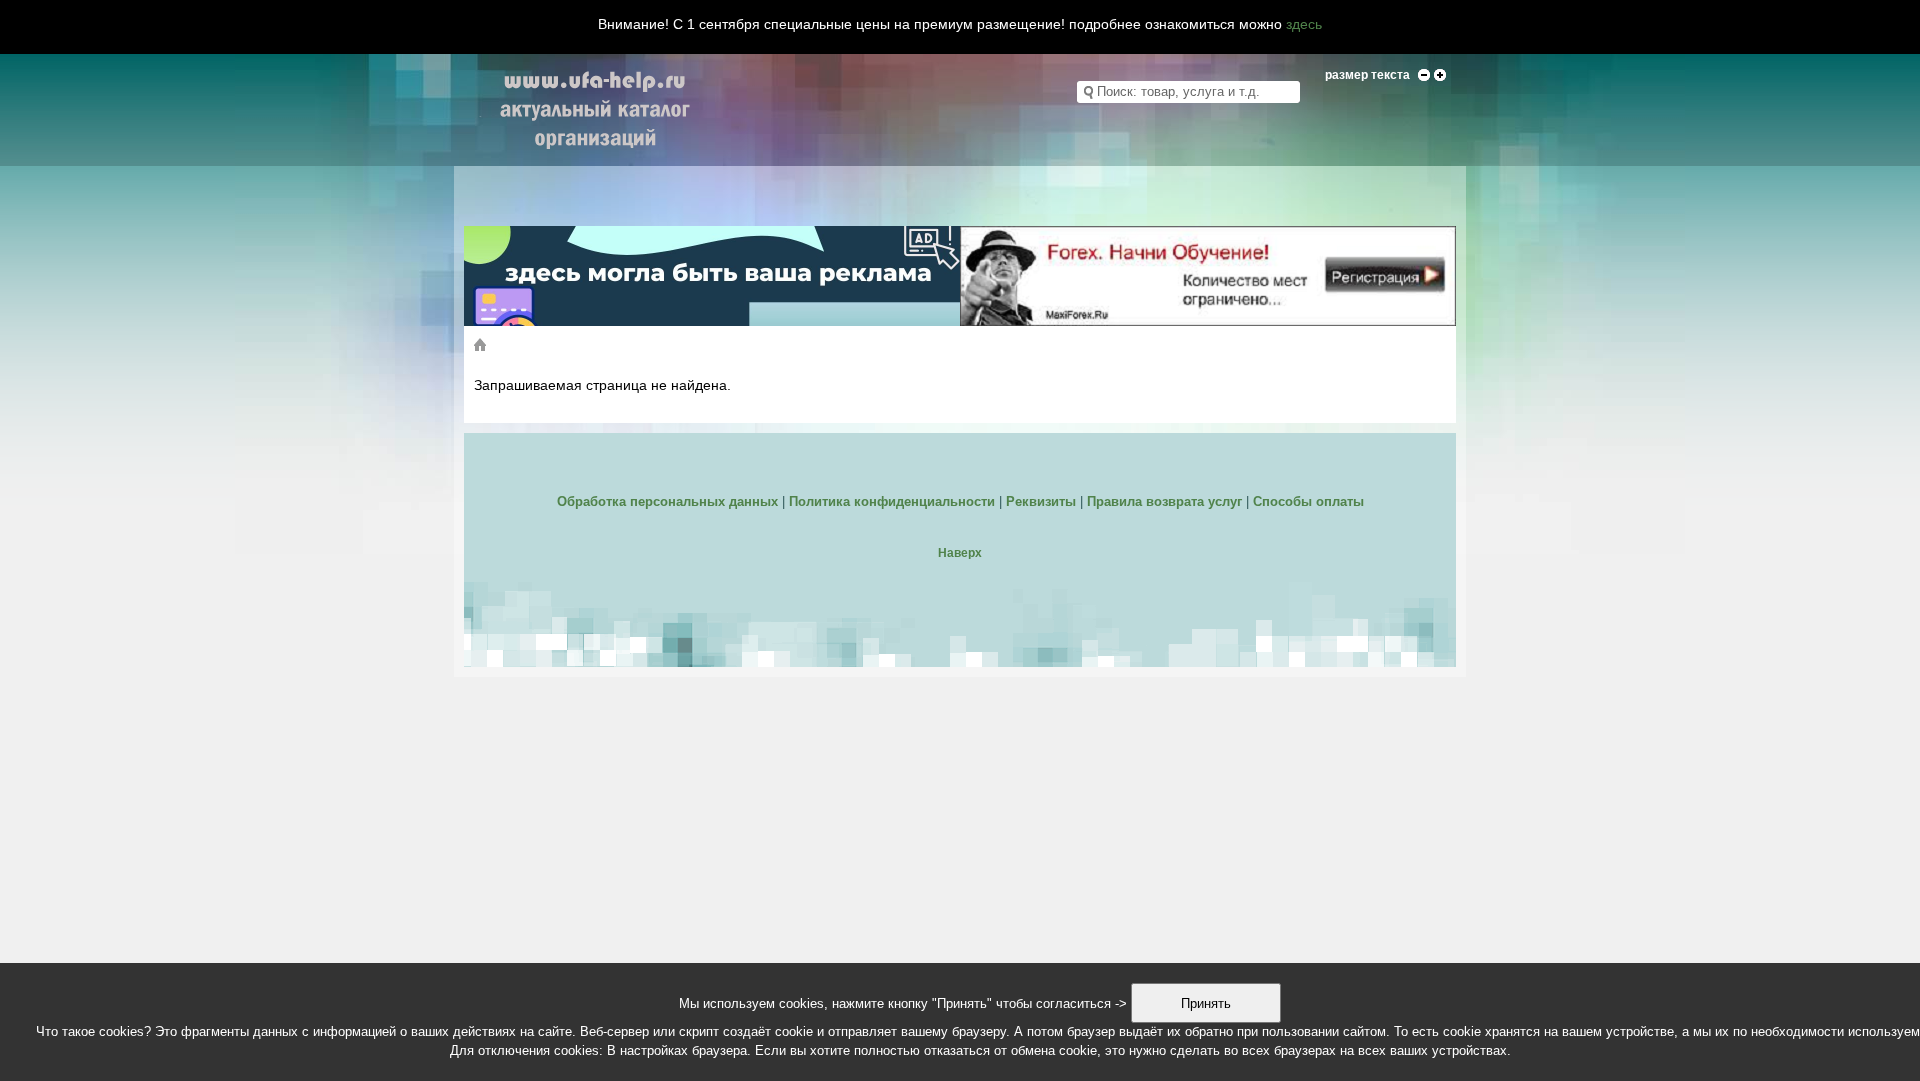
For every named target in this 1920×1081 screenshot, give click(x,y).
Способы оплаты (1308, 501)
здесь (1304, 24)
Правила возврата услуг (1164, 501)
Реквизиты (1041, 501)
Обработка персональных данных (667, 501)
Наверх (960, 553)
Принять (1206, 1003)
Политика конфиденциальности (892, 501)
